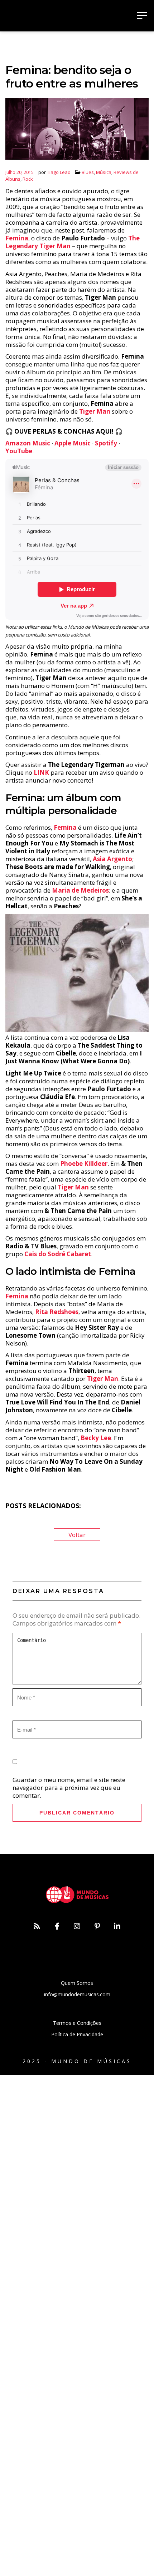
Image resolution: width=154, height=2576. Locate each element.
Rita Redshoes (57, 1312)
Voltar (77, 1535)
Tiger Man (95, 411)
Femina (17, 238)
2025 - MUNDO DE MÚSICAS (77, 2061)
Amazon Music (28, 443)
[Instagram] (77, 1926)
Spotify (106, 443)
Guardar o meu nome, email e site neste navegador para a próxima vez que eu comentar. (69, 1788)
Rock (28, 179)
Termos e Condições (77, 2023)
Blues (88, 172)
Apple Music (73, 443)
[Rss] (37, 1926)
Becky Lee (96, 1438)
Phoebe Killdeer (84, 1164)
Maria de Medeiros (80, 890)
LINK (41, 772)
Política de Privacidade (77, 2034)
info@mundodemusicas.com (77, 1994)
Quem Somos (77, 1983)
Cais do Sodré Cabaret (58, 1254)
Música (104, 172)
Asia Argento (112, 859)
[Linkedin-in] (117, 1926)
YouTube (19, 451)
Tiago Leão (59, 172)
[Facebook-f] (57, 1926)
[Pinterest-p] (97, 1926)
